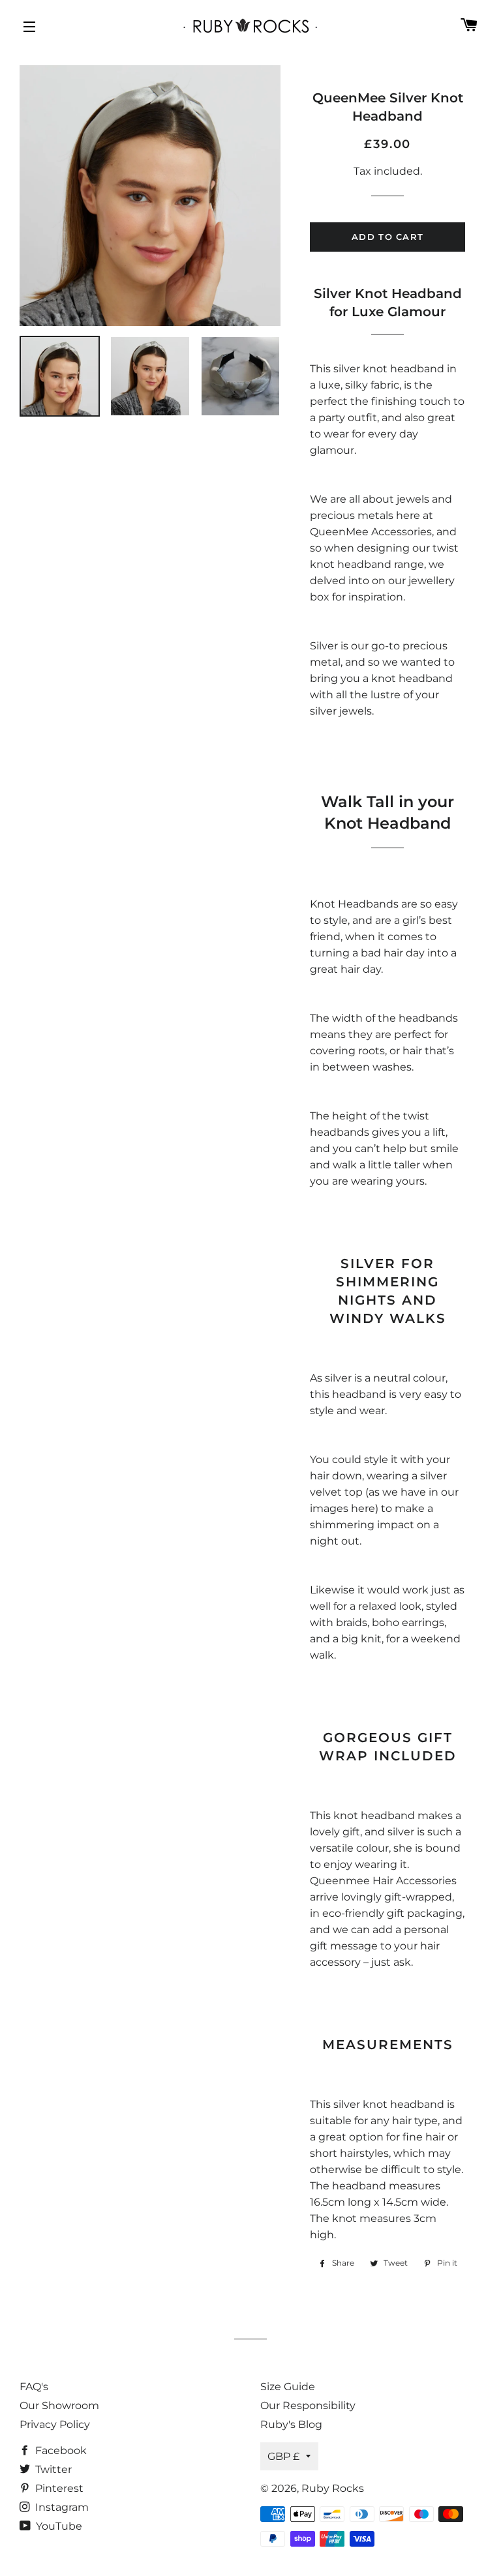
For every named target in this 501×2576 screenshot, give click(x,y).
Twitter (52, 2469)
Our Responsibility (308, 2406)
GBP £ (283, 2456)
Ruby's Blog (291, 2424)
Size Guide (288, 2387)
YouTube (58, 2526)
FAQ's (34, 2387)
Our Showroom (59, 2406)
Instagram (61, 2507)
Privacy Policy (55, 2424)
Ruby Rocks (333, 2488)
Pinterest (58, 2488)
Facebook (60, 2450)
